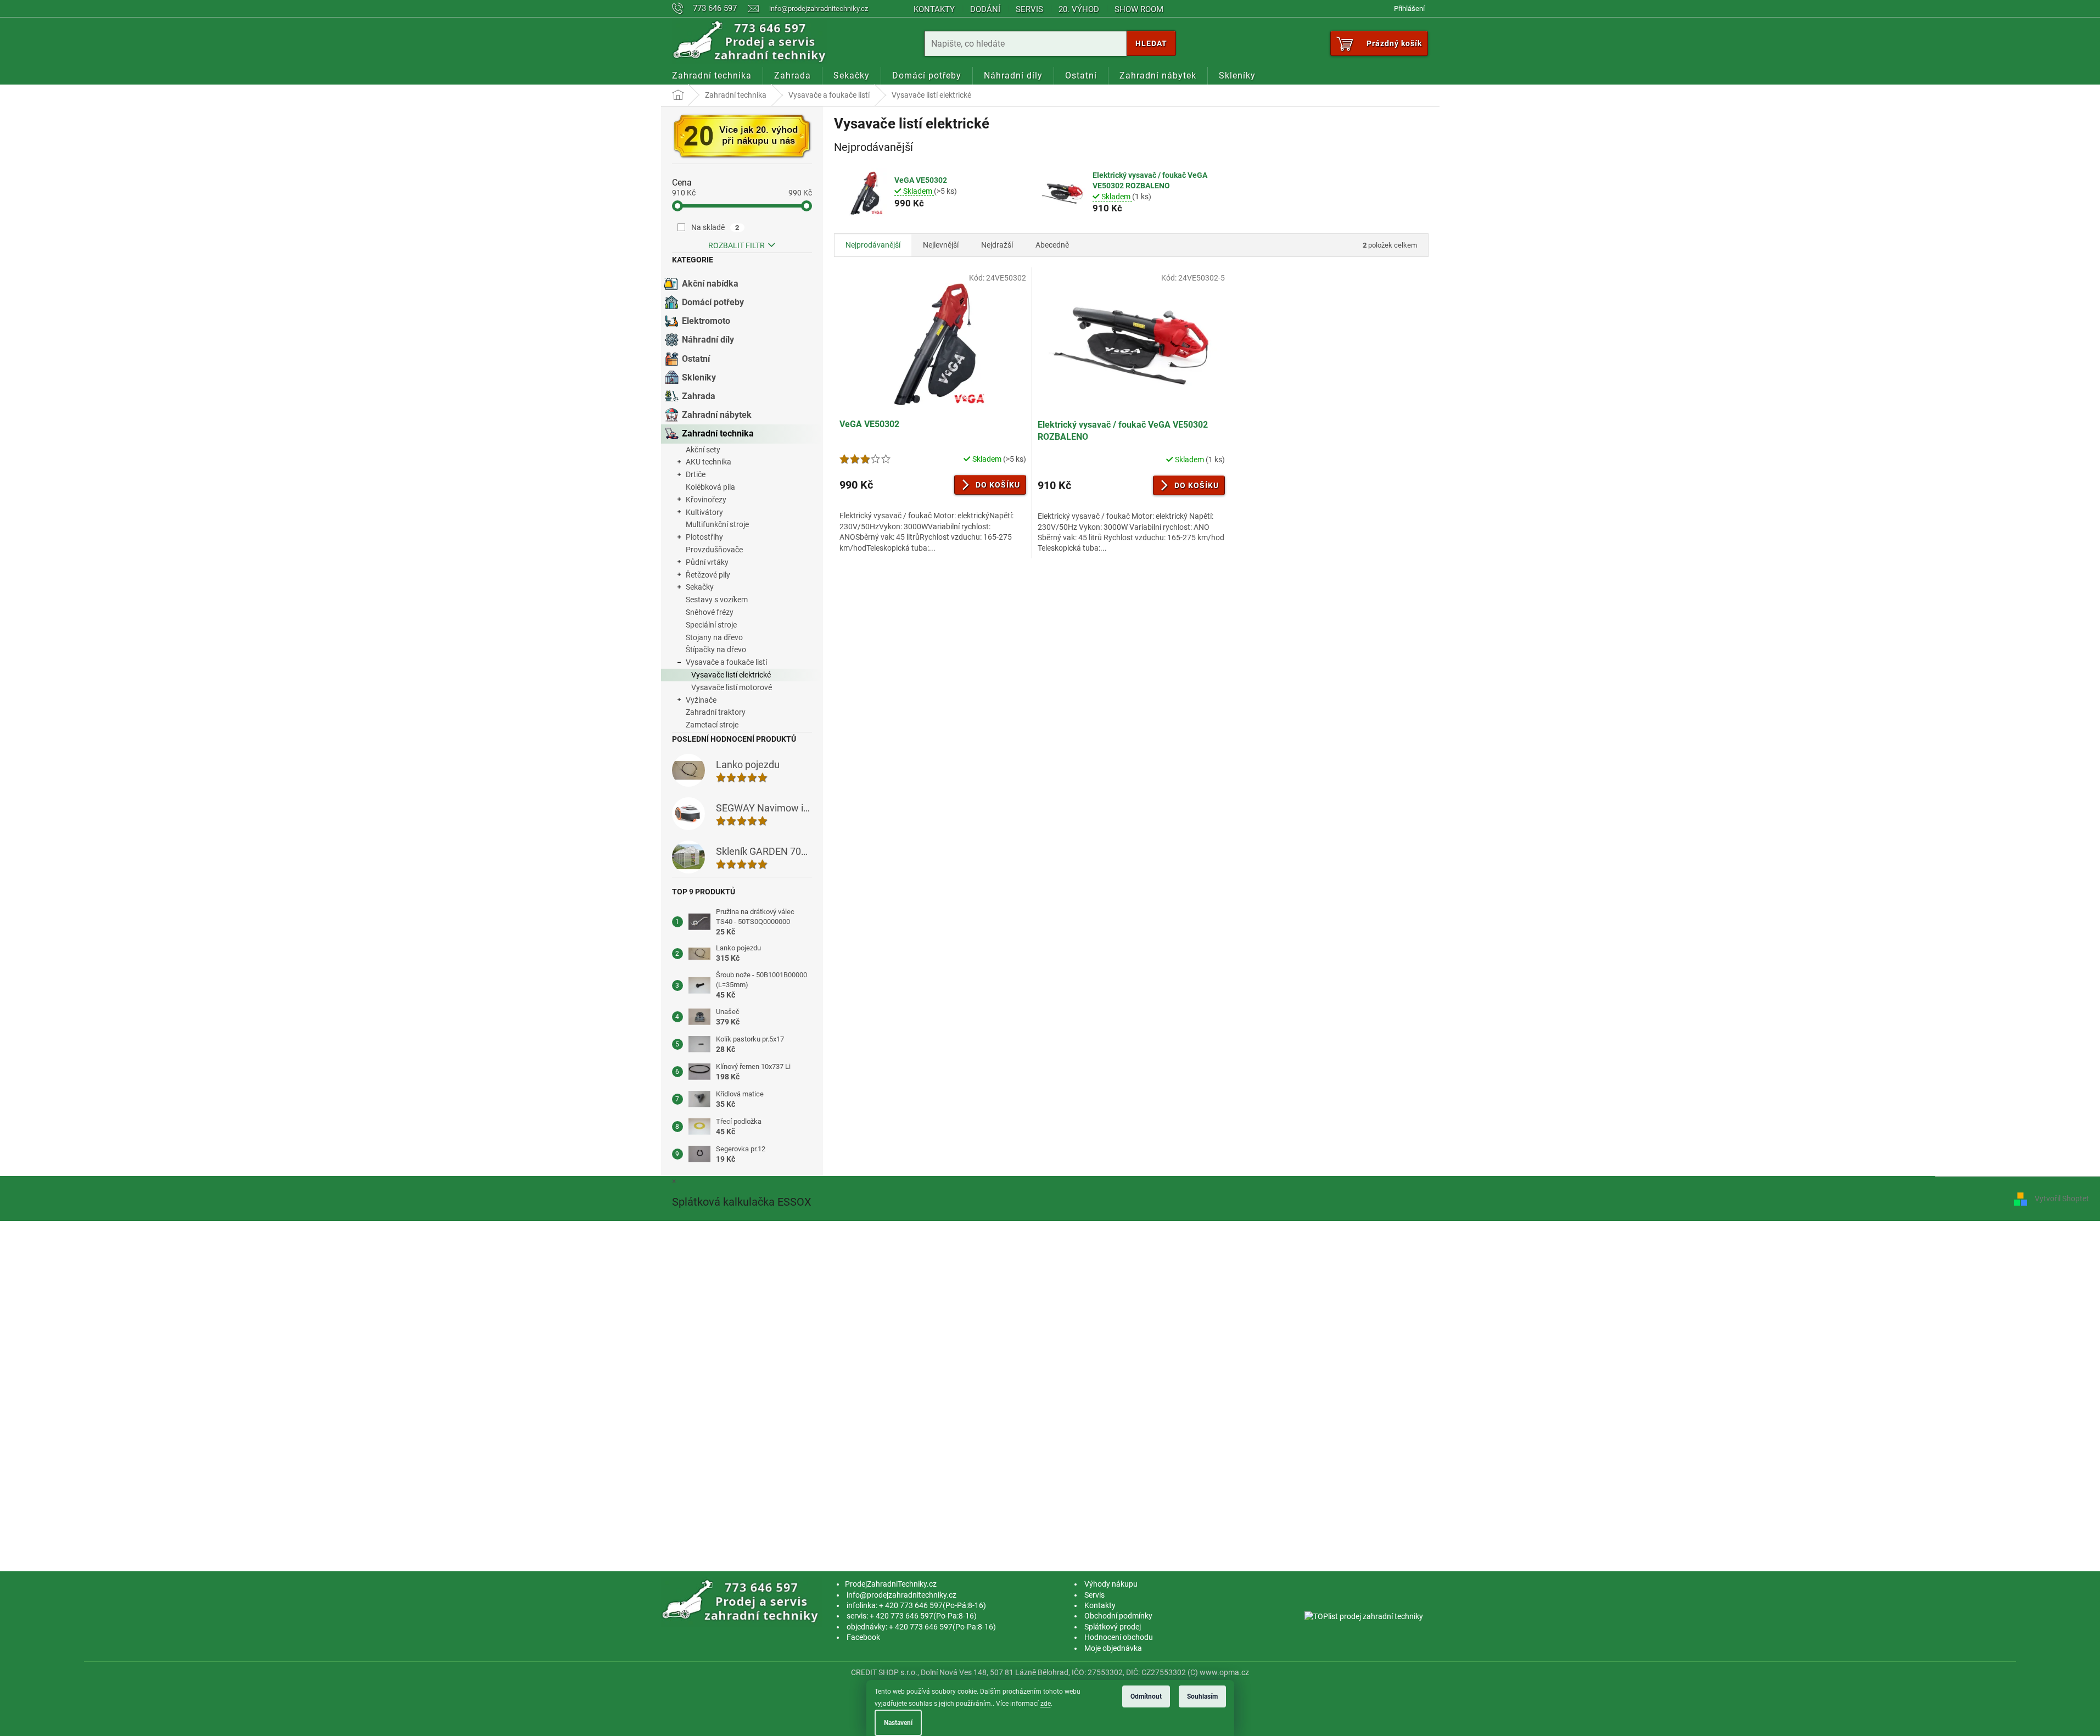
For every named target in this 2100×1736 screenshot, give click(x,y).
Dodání (985, 9)
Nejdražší (997, 245)
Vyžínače (701, 700)
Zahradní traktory (716, 712)
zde (1046, 1704)
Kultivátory (704, 512)
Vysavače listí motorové (732, 687)
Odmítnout (1146, 1696)
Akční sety (703, 450)
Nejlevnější (941, 245)
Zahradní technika (718, 433)
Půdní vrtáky (707, 562)
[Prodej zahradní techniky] (742, 1601)
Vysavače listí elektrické (731, 675)
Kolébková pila (710, 487)
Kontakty (934, 9)
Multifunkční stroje (717, 524)
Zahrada (699, 396)
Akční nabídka (710, 284)
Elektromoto (706, 321)
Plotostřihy (704, 537)
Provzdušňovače (714, 550)
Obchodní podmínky (1118, 1616)
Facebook (863, 1637)
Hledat (1151, 43)
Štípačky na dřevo (716, 649)
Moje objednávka (1113, 1648)
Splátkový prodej (1113, 1627)
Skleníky (699, 377)
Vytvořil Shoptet (2062, 1199)
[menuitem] (712, 76)
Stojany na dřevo (714, 637)
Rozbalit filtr (737, 245)
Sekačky (700, 587)
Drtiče (696, 474)
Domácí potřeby (713, 302)
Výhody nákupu (1111, 1584)
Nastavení (898, 1723)
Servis (1029, 9)
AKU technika (709, 462)
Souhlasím (1202, 1696)
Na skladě (715, 227)
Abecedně (1052, 245)
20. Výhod (1079, 9)
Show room (1139, 9)
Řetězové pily (708, 575)
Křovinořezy (706, 500)
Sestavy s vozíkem (717, 600)
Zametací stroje (712, 725)
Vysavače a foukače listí (726, 662)
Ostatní (696, 359)
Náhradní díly (708, 340)
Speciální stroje (711, 625)
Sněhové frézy (710, 612)
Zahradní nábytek (717, 415)
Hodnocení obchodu (1119, 1637)
